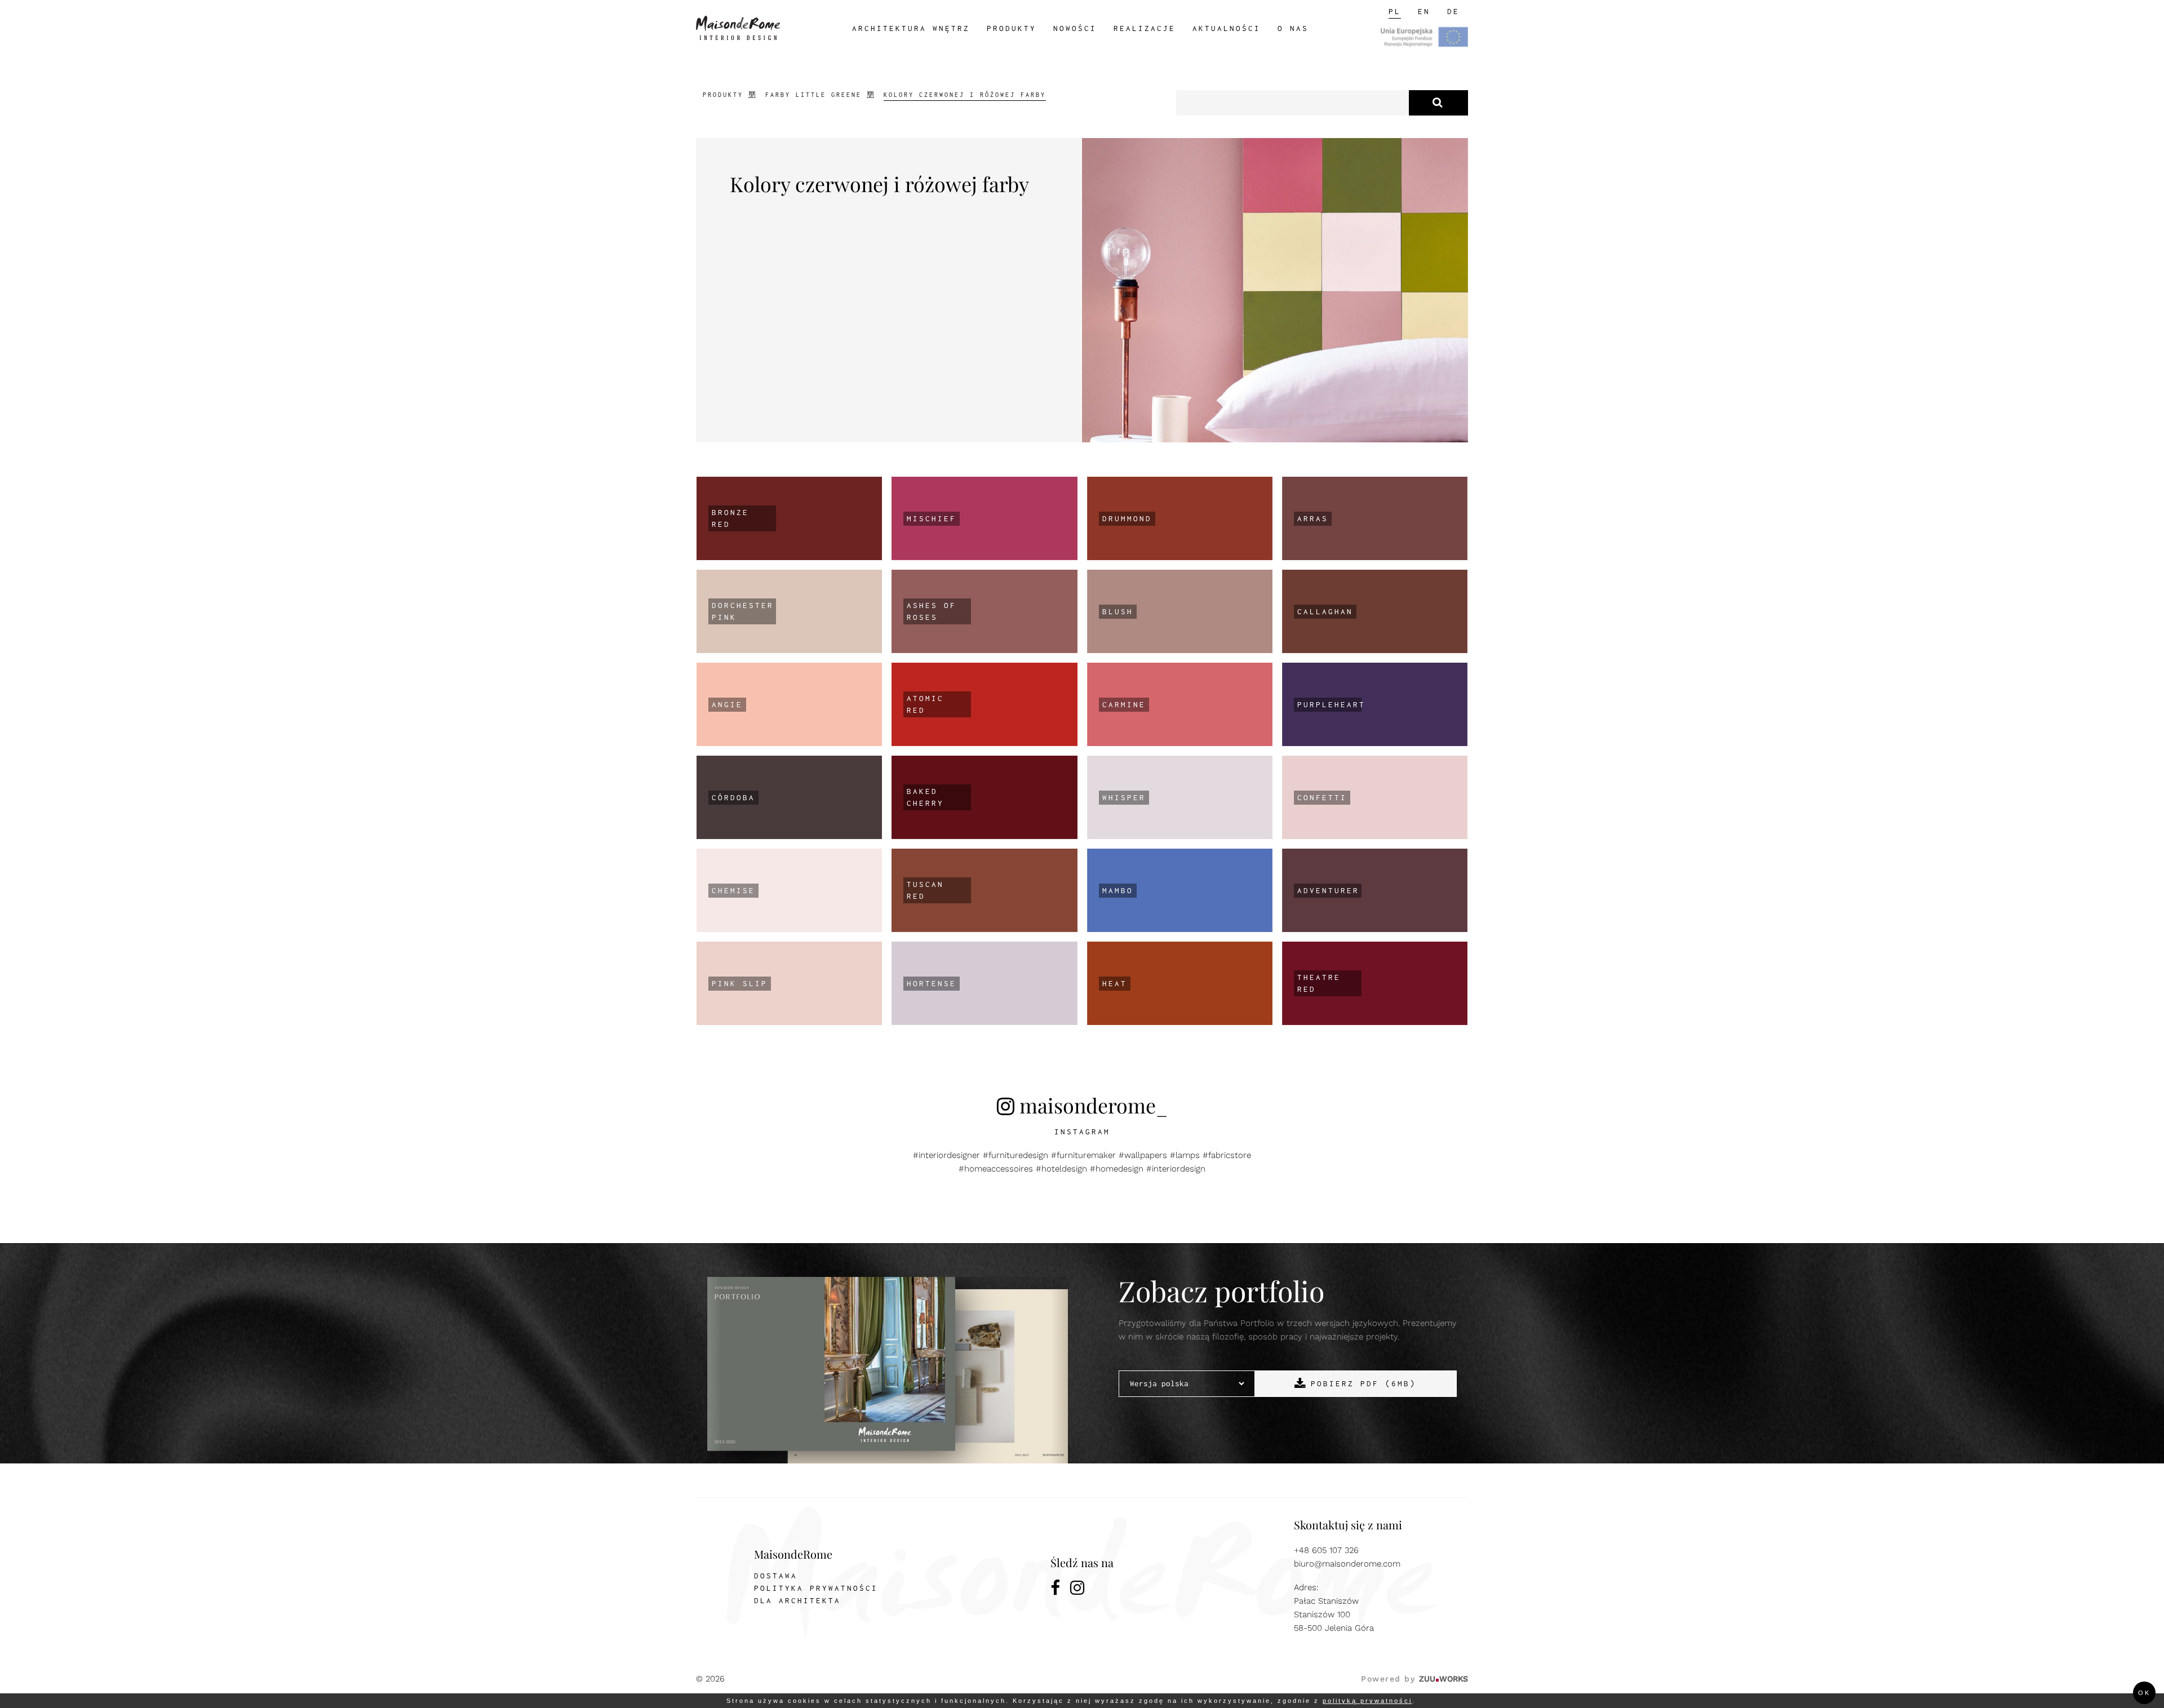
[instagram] (1078, 1590)
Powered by (1414, 1679)
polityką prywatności (1367, 1701)
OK (2144, 1693)
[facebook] (1056, 1590)
